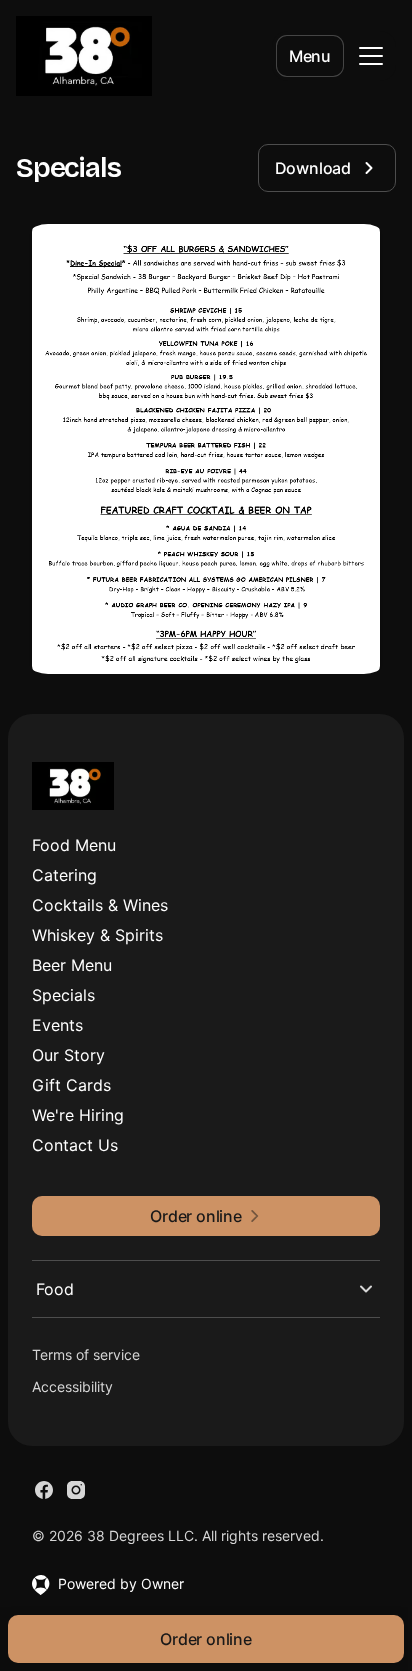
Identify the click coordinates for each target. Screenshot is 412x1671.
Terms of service (86, 1354)
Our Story (68, 1055)
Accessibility (72, 1386)
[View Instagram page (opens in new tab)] (76, 1490)
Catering (64, 875)
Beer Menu (72, 965)
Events (57, 1025)
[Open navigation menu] (371, 56)
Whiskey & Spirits (97, 935)
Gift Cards (71, 1085)
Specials (63, 995)
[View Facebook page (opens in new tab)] (44, 1490)
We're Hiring (78, 1115)
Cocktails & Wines (100, 905)
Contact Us (75, 1145)
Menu (310, 56)
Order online (206, 1639)
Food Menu (74, 845)
